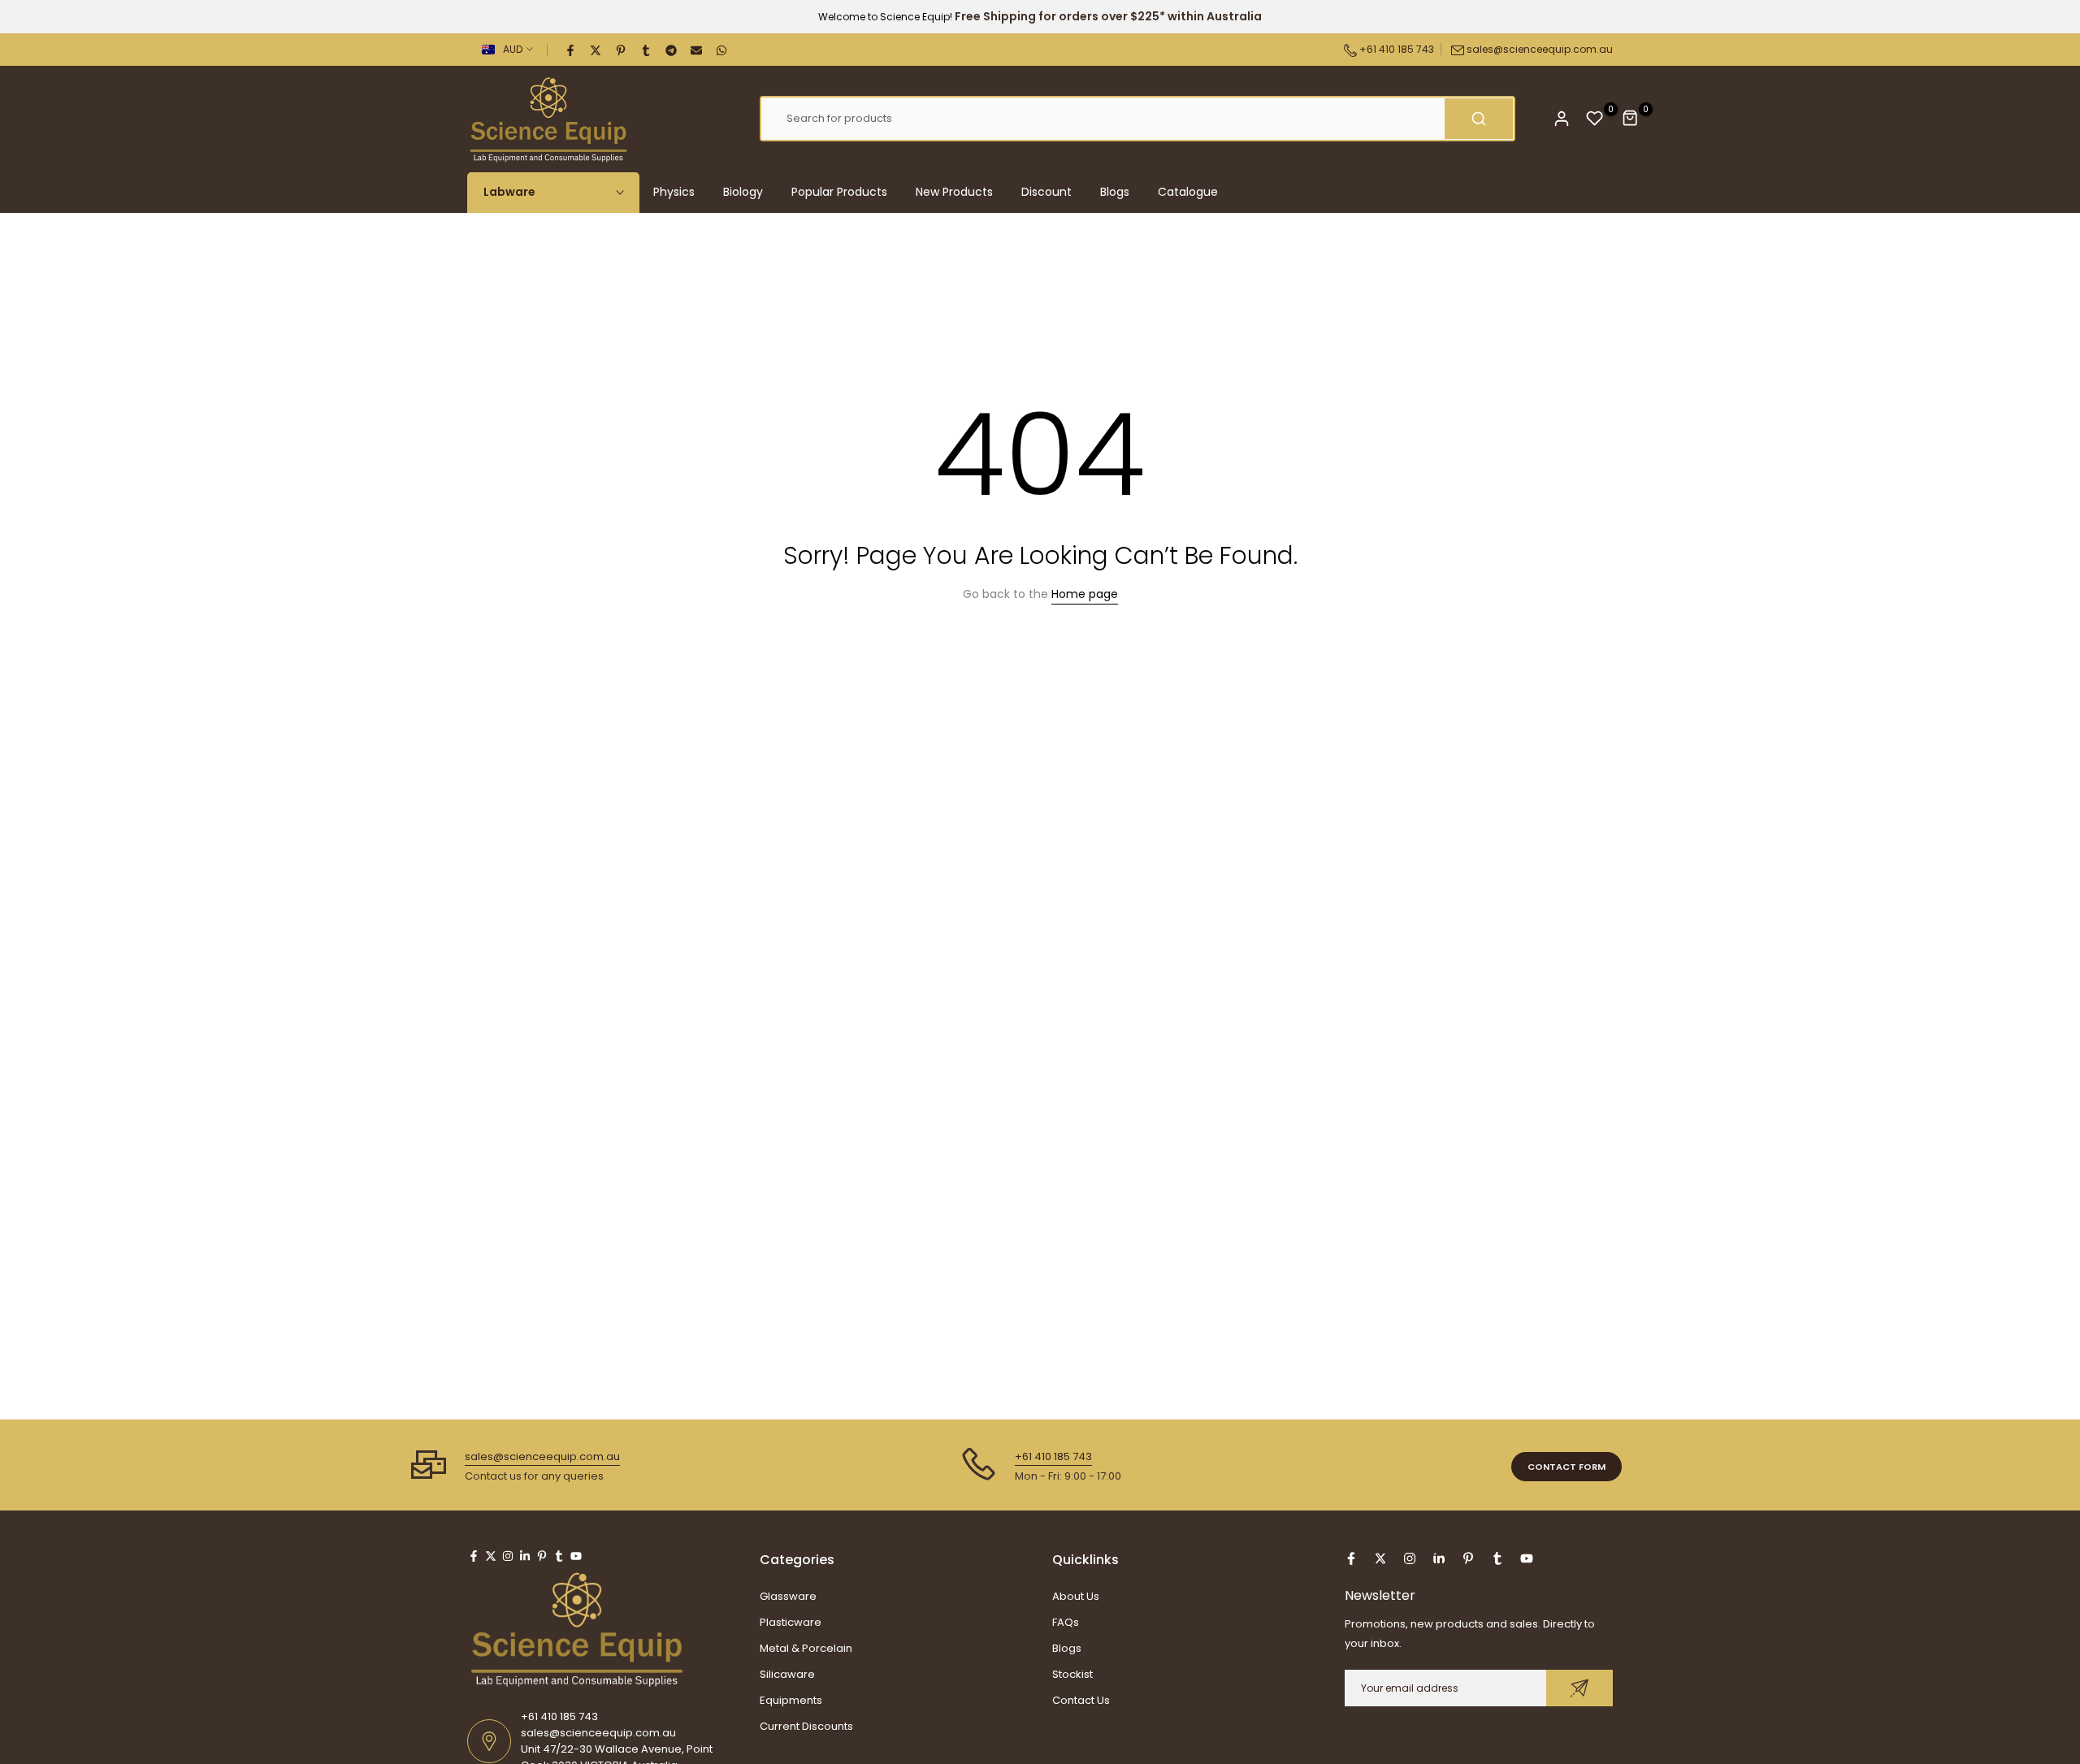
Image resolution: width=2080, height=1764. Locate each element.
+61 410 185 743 (1395, 49)
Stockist (1072, 1674)
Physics (674, 192)
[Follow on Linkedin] (525, 1556)
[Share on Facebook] (571, 50)
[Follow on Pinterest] (542, 1556)
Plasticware (791, 1622)
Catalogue (1188, 192)
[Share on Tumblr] (647, 50)
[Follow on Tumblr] (559, 1556)
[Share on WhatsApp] (722, 50)
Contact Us (1081, 1700)
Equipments (791, 1700)
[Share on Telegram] (672, 50)
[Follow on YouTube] (576, 1556)
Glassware (788, 1596)
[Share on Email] (697, 50)
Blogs (1115, 192)
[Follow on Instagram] (508, 1556)
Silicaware (787, 1674)
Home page (1085, 594)
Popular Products (839, 192)
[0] (1595, 119)
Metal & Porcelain (806, 1648)
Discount (1046, 192)
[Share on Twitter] (596, 50)
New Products (954, 192)
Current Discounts (806, 1726)
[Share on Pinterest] (622, 50)
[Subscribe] (1579, 1688)
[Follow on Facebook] (474, 1556)
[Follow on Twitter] (491, 1556)
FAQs (1066, 1622)
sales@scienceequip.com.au (1540, 49)
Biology (743, 192)
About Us (1076, 1596)
